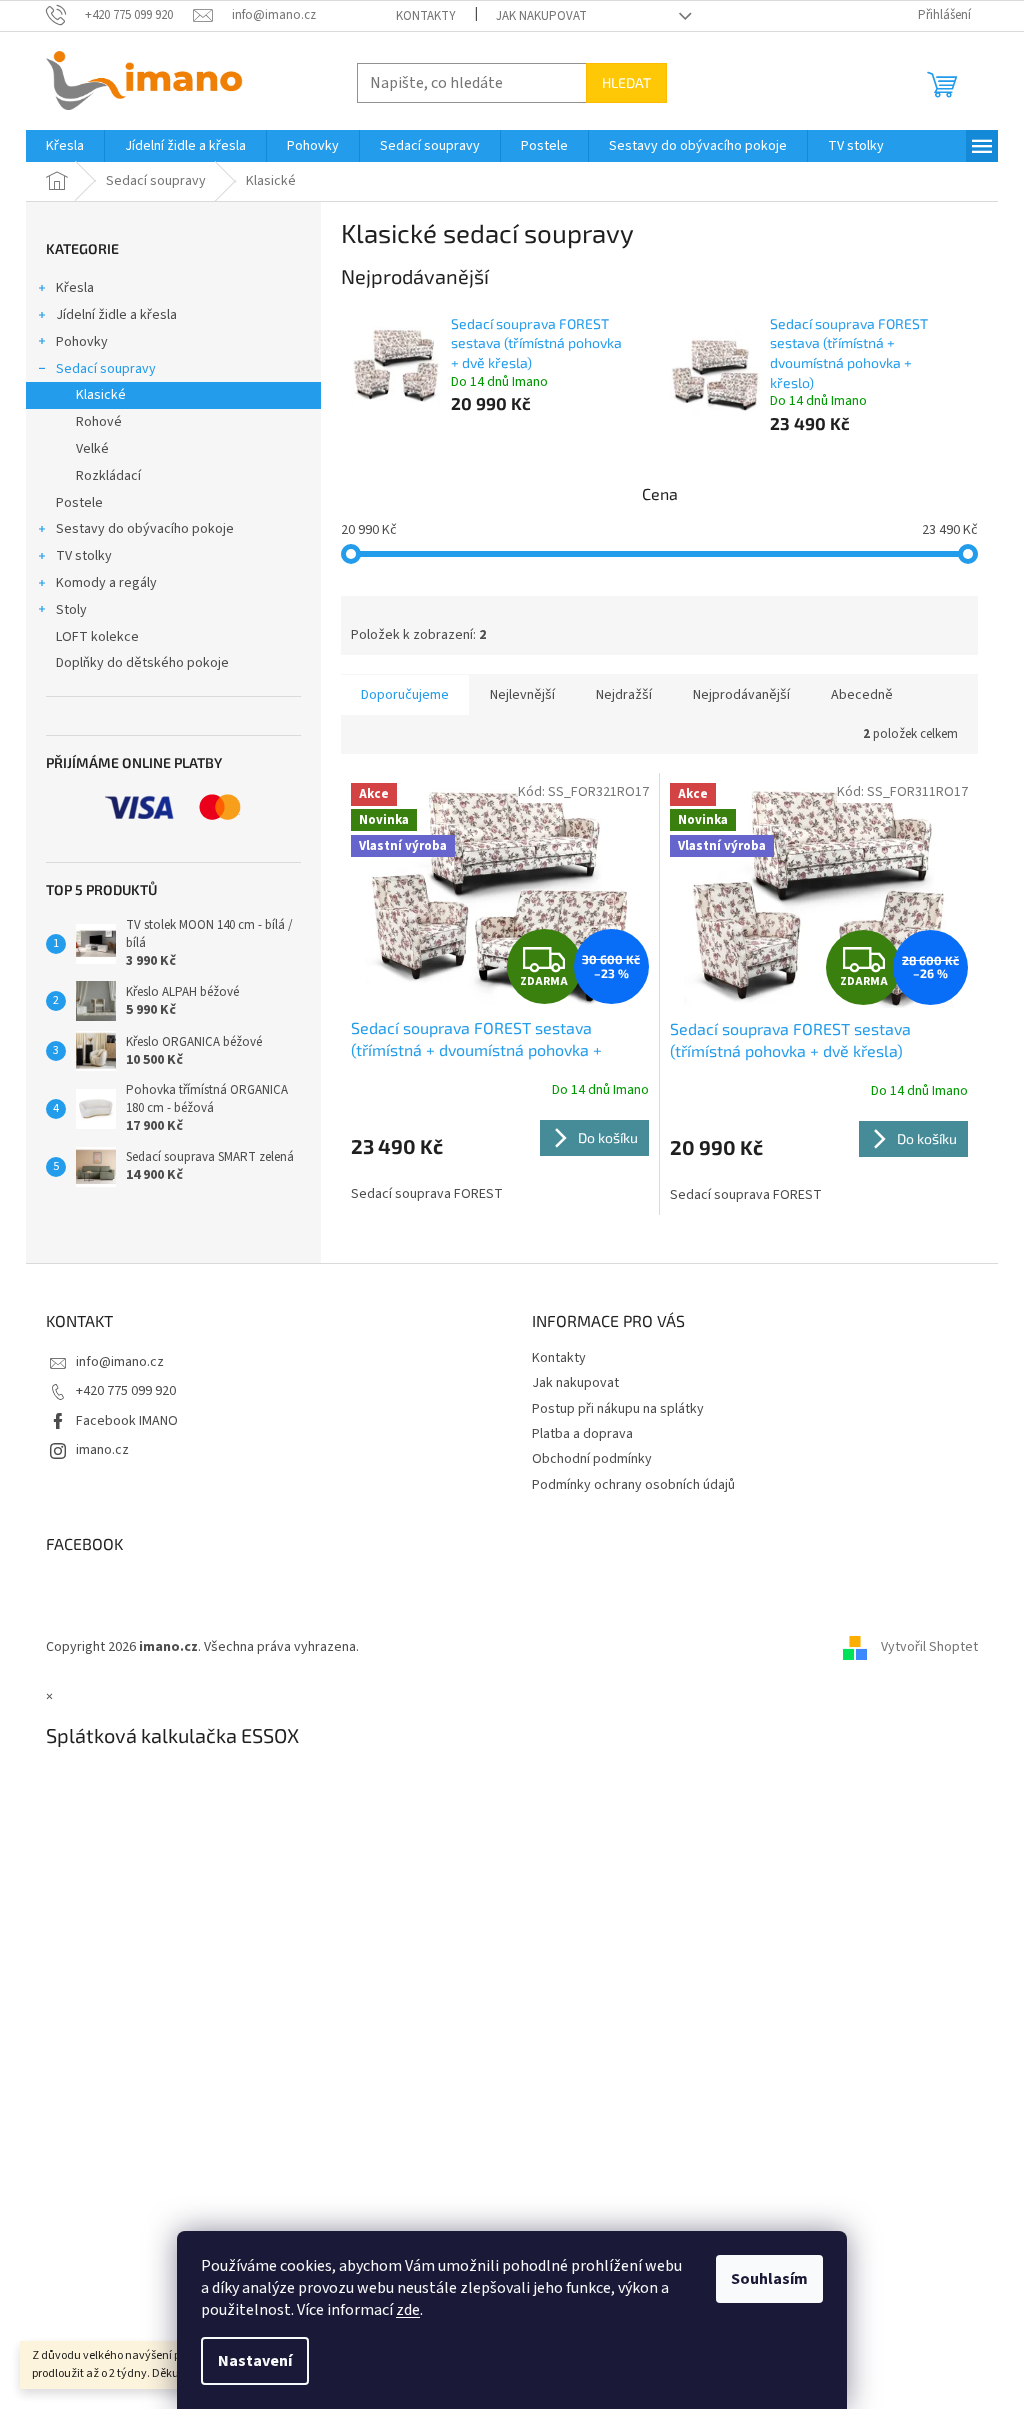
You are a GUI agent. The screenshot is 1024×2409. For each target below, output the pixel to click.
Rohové (99, 422)
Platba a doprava (582, 1434)
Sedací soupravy (106, 369)
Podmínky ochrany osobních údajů (633, 1485)
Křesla (75, 288)
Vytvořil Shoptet (929, 1647)
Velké (92, 449)
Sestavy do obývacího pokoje (145, 529)
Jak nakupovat (541, 16)
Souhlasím (769, 2279)
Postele (79, 503)
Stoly (71, 610)
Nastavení (255, 2361)
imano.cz (102, 1450)
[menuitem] (65, 146)
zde (408, 2310)
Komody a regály (106, 583)
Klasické (101, 395)
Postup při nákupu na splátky (618, 1409)
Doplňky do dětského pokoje (142, 663)
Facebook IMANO (127, 1421)
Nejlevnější (522, 695)
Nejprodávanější (741, 695)
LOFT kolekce (97, 637)
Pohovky (82, 342)
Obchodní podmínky (592, 1459)
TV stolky (84, 556)
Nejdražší (624, 695)
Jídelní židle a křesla (116, 315)
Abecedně (862, 695)
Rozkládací (108, 476)
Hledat (626, 82)
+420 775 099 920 (126, 1391)
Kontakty (426, 16)
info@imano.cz (120, 1362)
